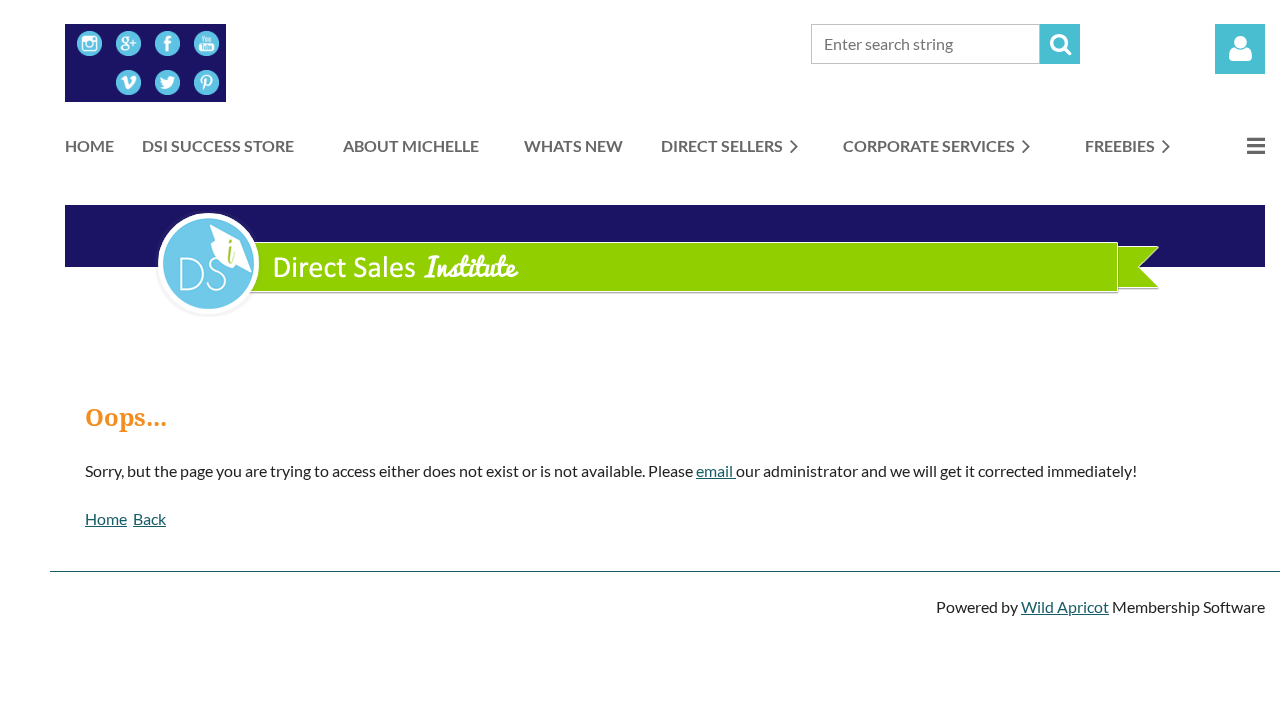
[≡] (1235, 145)
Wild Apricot (1065, 606)
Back (149, 518)
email (716, 470)
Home (106, 518)
